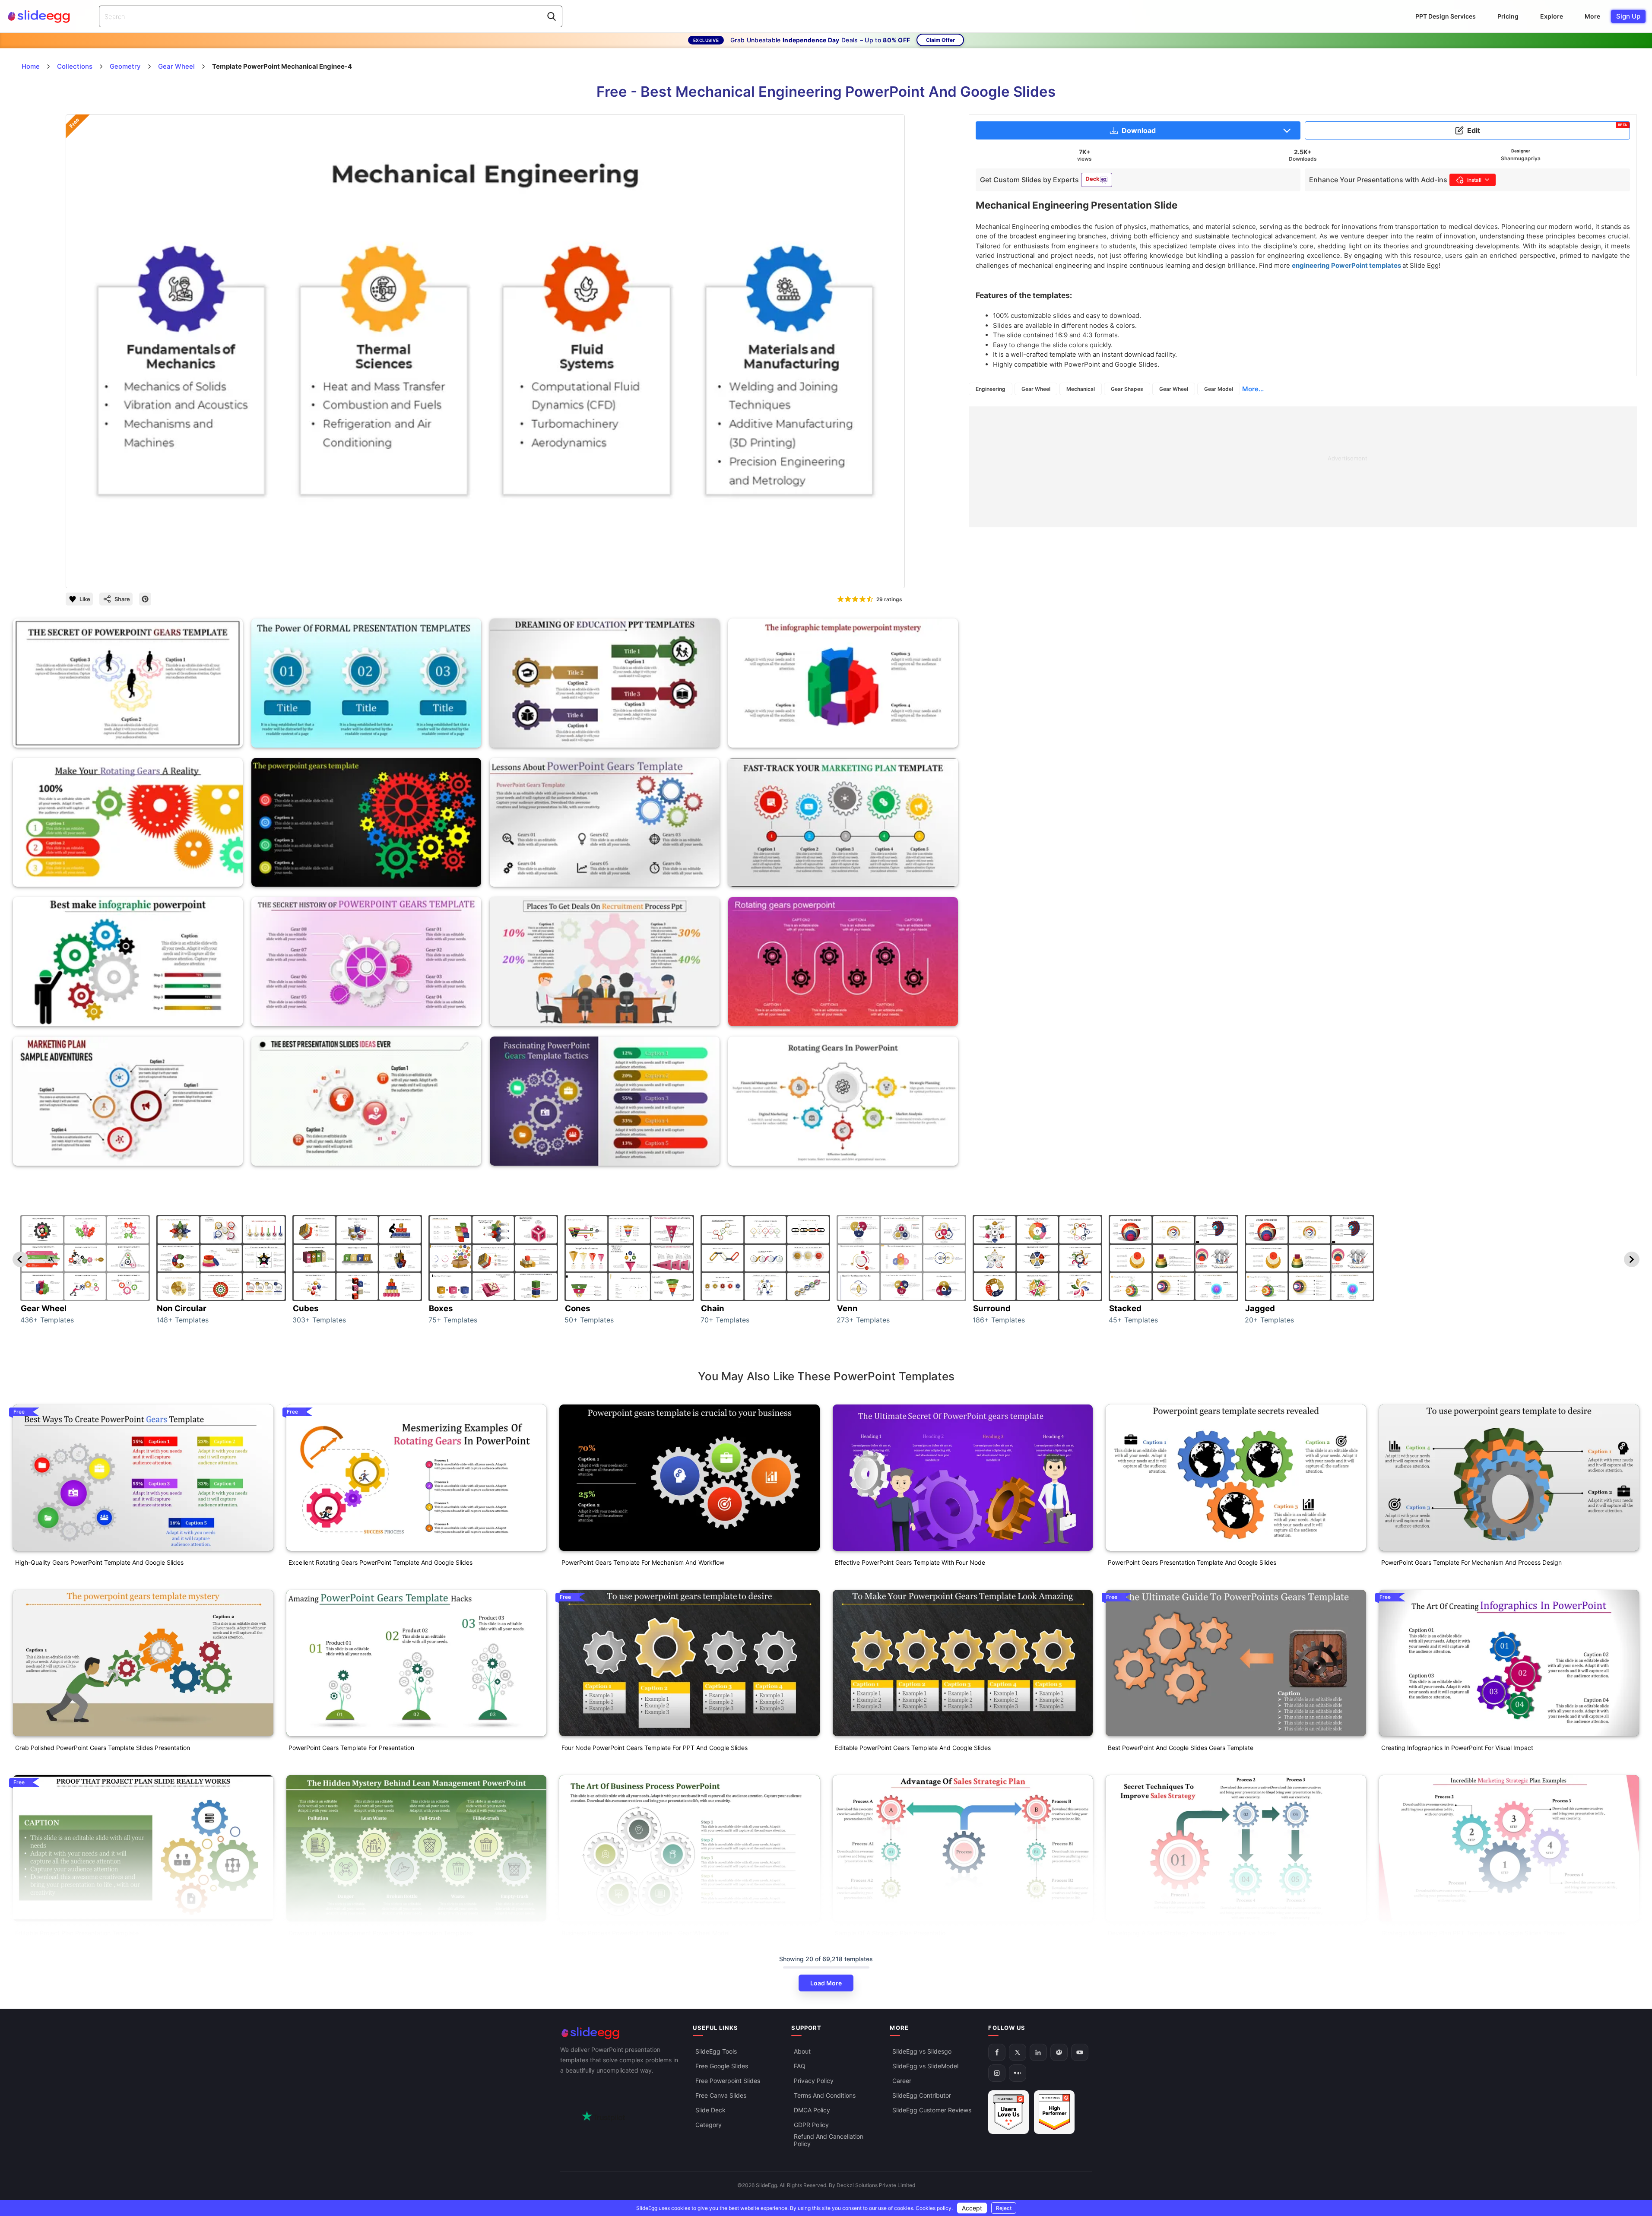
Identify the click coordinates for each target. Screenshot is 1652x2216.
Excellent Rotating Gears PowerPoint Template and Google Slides (380, 1562)
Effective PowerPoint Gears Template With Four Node (910, 1562)
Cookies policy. (934, 2208)
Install (1474, 180)
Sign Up (1628, 16)
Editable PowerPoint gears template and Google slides (913, 1748)
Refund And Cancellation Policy (829, 2140)
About (802, 2051)
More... (1253, 389)
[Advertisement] (1228, 467)
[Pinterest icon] (145, 599)
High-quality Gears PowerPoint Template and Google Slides (99, 1562)
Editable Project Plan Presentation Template (77, 1933)
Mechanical (1081, 389)
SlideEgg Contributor (922, 2095)
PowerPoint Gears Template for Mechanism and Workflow (643, 1562)
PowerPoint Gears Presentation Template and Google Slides (1192, 1562)
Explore (1552, 16)
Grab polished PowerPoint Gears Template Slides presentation (103, 1748)
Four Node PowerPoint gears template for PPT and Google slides (655, 1748)
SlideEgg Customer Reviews (932, 2110)
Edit (1547, 129)
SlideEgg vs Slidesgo (922, 2051)
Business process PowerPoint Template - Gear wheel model (645, 1933)
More (1592, 16)
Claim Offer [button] (940, 40)
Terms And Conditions (825, 2095)
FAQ (800, 2066)
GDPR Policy (811, 2125)
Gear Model (1219, 389)
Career (902, 2081)
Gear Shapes (1127, 389)
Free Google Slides (722, 2066)
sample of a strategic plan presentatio (890, 1933)
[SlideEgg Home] (621, 2033)
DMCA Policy (812, 2110)
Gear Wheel (1036, 389)
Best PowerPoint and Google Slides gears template (1181, 1748)
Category (709, 2125)
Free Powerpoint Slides (728, 2081)
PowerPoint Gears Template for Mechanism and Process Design (1471, 1562)
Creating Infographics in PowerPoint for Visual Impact (1457, 1748)
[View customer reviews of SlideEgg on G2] (1054, 2112)
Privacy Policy (814, 2081)
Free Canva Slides (721, 2095)
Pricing (1508, 16)
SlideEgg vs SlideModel (925, 2066)
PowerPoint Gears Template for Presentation (351, 1748)
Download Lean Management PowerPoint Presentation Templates (381, 1933)
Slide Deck (710, 2110)
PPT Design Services (1446, 16)
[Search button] (552, 16)
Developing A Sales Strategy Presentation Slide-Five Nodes (1192, 1933)
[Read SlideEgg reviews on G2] (1008, 2112)
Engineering (991, 389)
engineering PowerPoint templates (1347, 265)
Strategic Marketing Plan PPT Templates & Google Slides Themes (1473, 1933)
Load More (826, 1983)
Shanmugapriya (1521, 158)
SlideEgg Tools (716, 2051)
